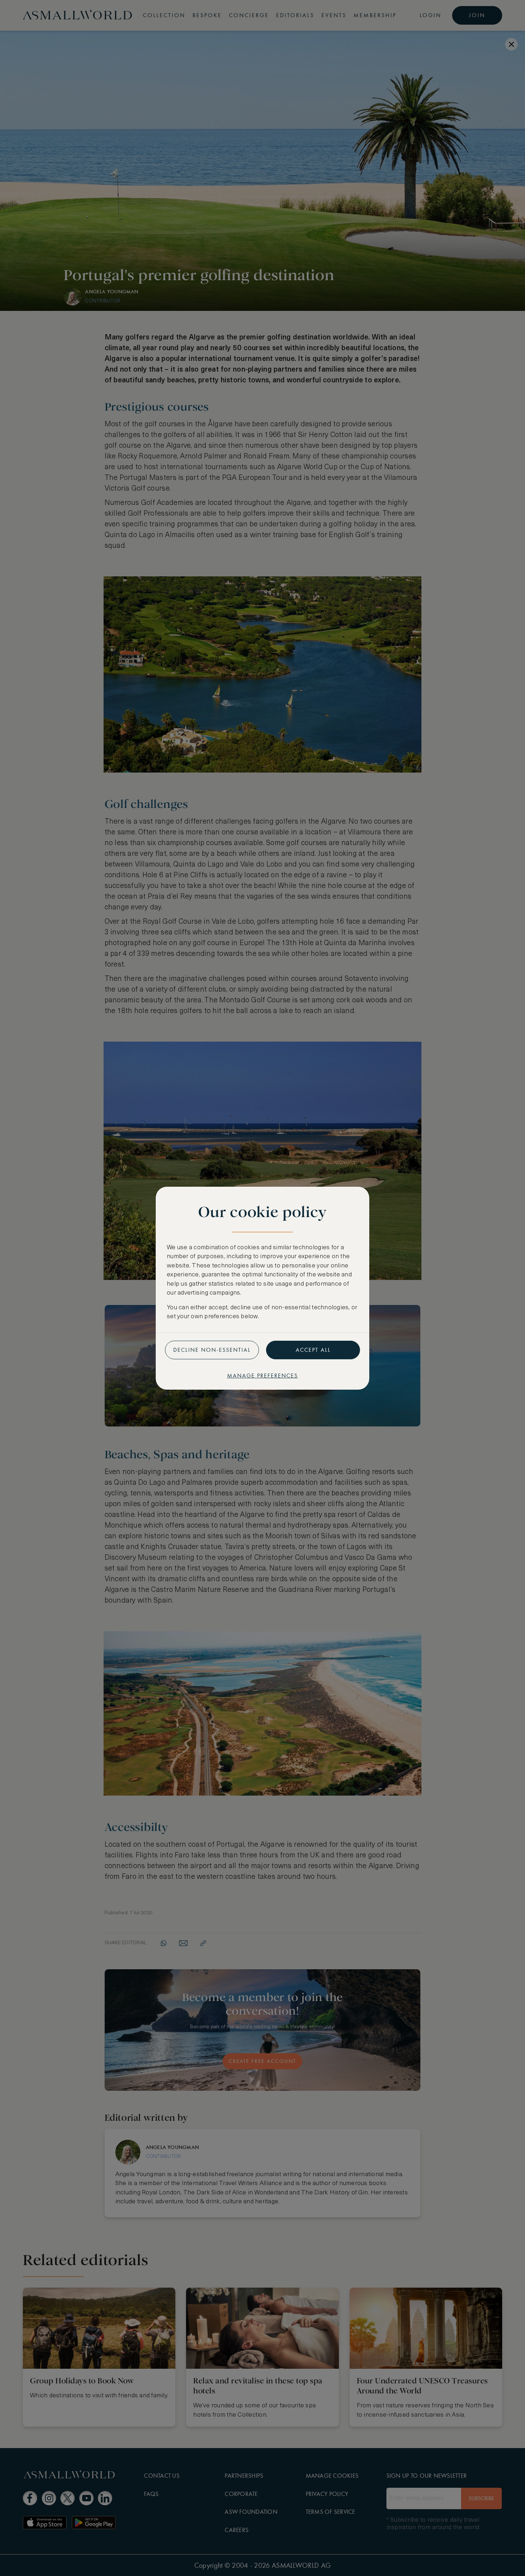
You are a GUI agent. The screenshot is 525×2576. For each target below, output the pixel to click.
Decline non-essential (212, 1350)
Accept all (313, 1350)
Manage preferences (262, 1376)
